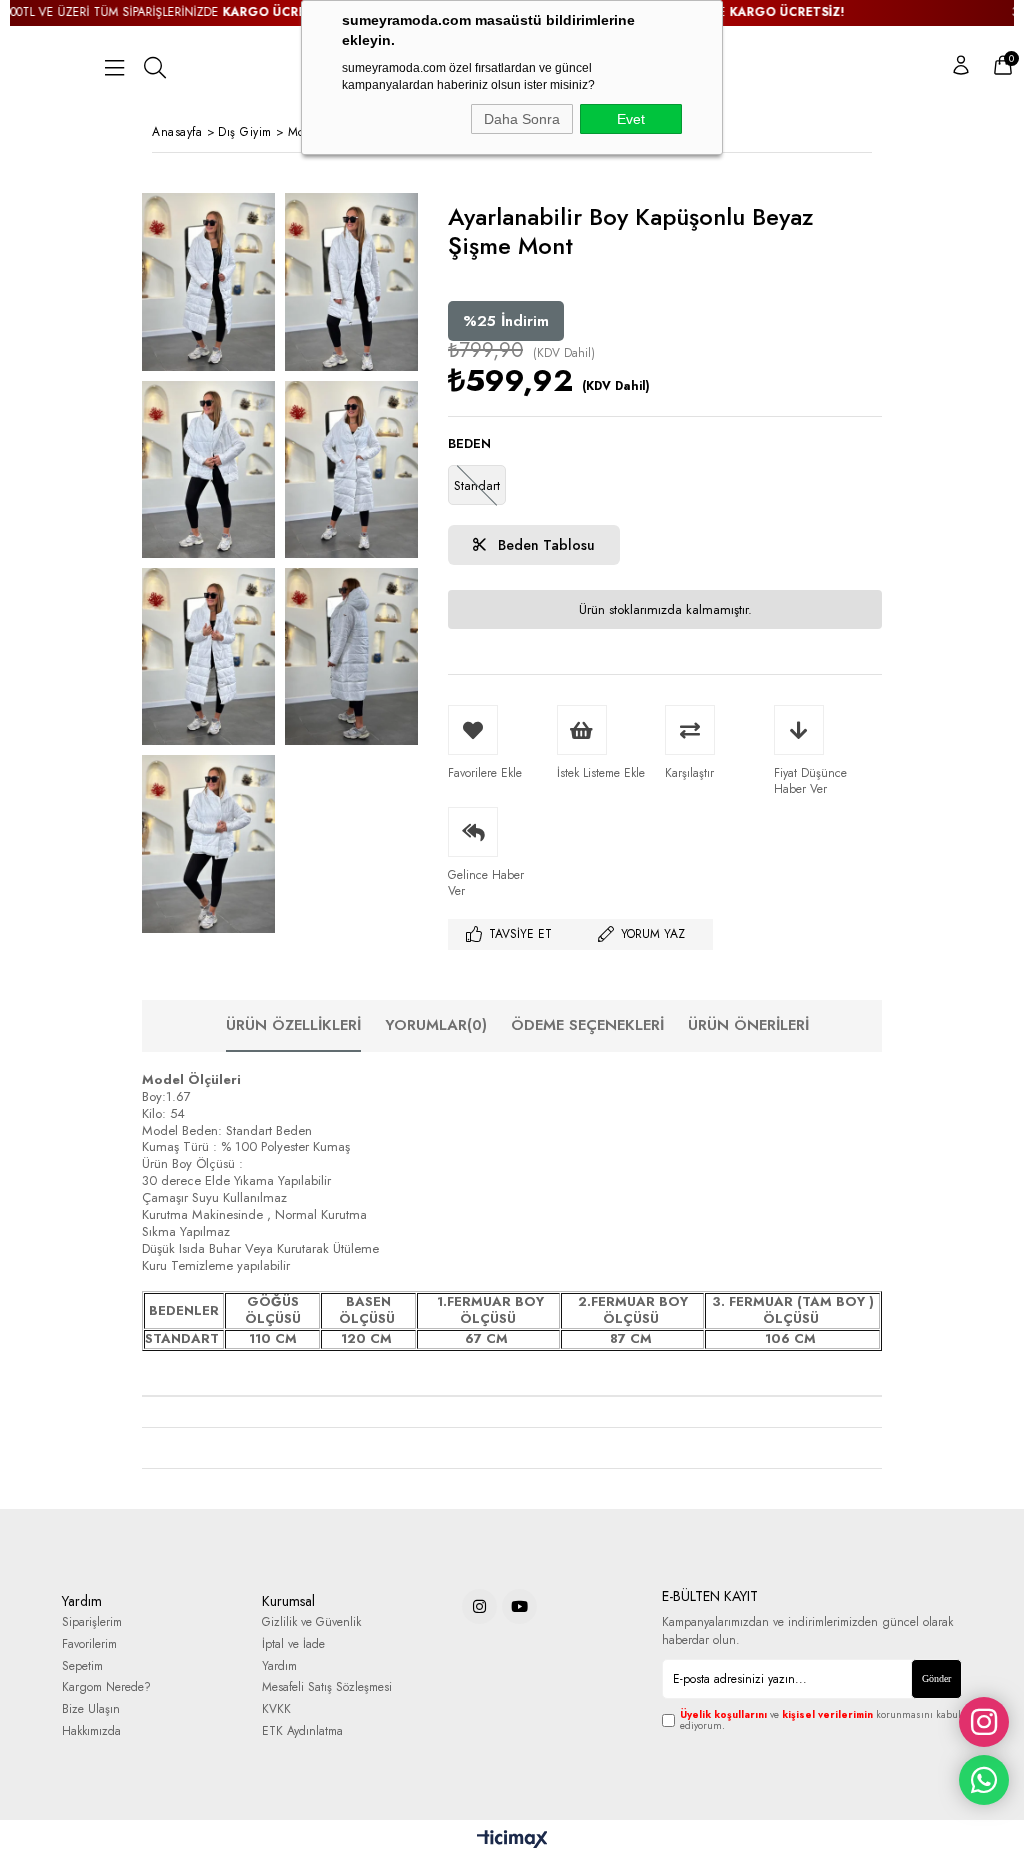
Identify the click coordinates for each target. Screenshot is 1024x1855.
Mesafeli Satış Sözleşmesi (327, 1687)
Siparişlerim (92, 1622)
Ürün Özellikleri (293, 1025)
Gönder (936, 1678)
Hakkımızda (91, 1731)
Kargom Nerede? (106, 1687)
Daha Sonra (522, 119)
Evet (631, 119)
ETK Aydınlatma (302, 1731)
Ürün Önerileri (748, 1025)
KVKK (276, 1709)
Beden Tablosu (544, 545)
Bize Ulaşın (91, 1709)
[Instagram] (479, 1606)
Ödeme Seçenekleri (587, 1025)
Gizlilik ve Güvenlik (311, 1622)
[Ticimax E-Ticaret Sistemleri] (512, 1840)
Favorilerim (89, 1644)
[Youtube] (519, 1606)
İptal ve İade (293, 1644)
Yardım (279, 1666)
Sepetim (82, 1666)
